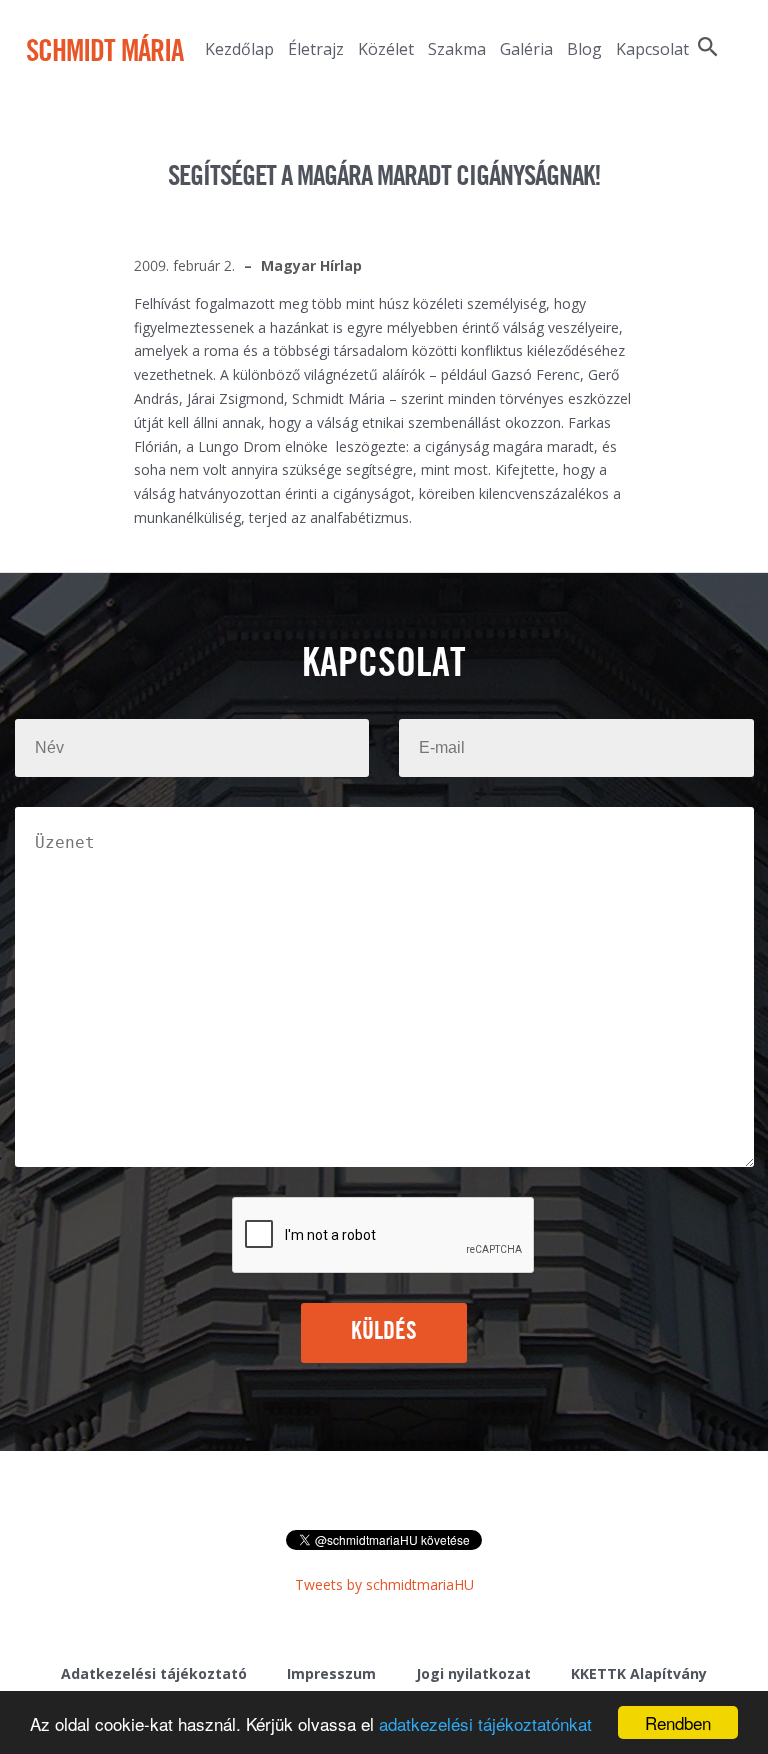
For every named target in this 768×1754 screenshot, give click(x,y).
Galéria (526, 49)
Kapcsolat (652, 49)
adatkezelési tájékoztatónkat (485, 1723)
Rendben (678, 1722)
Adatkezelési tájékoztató (154, 1673)
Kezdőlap (239, 49)
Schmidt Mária (104, 53)
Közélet (386, 49)
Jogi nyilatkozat (473, 1673)
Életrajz (316, 49)
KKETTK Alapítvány (639, 1673)
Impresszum (331, 1673)
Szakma (457, 49)
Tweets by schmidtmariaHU (384, 1584)
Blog (584, 49)
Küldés (384, 1332)
